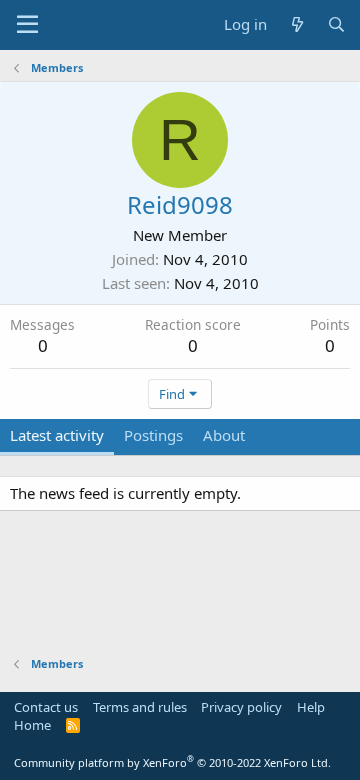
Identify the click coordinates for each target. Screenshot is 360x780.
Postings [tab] (153, 435)
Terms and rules (140, 707)
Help (311, 707)
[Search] (336, 24)
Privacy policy (241, 707)
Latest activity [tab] (57, 435)
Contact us (46, 707)
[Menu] (27, 25)
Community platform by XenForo (172, 762)
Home (32, 725)
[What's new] (296, 24)
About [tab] (224, 435)
